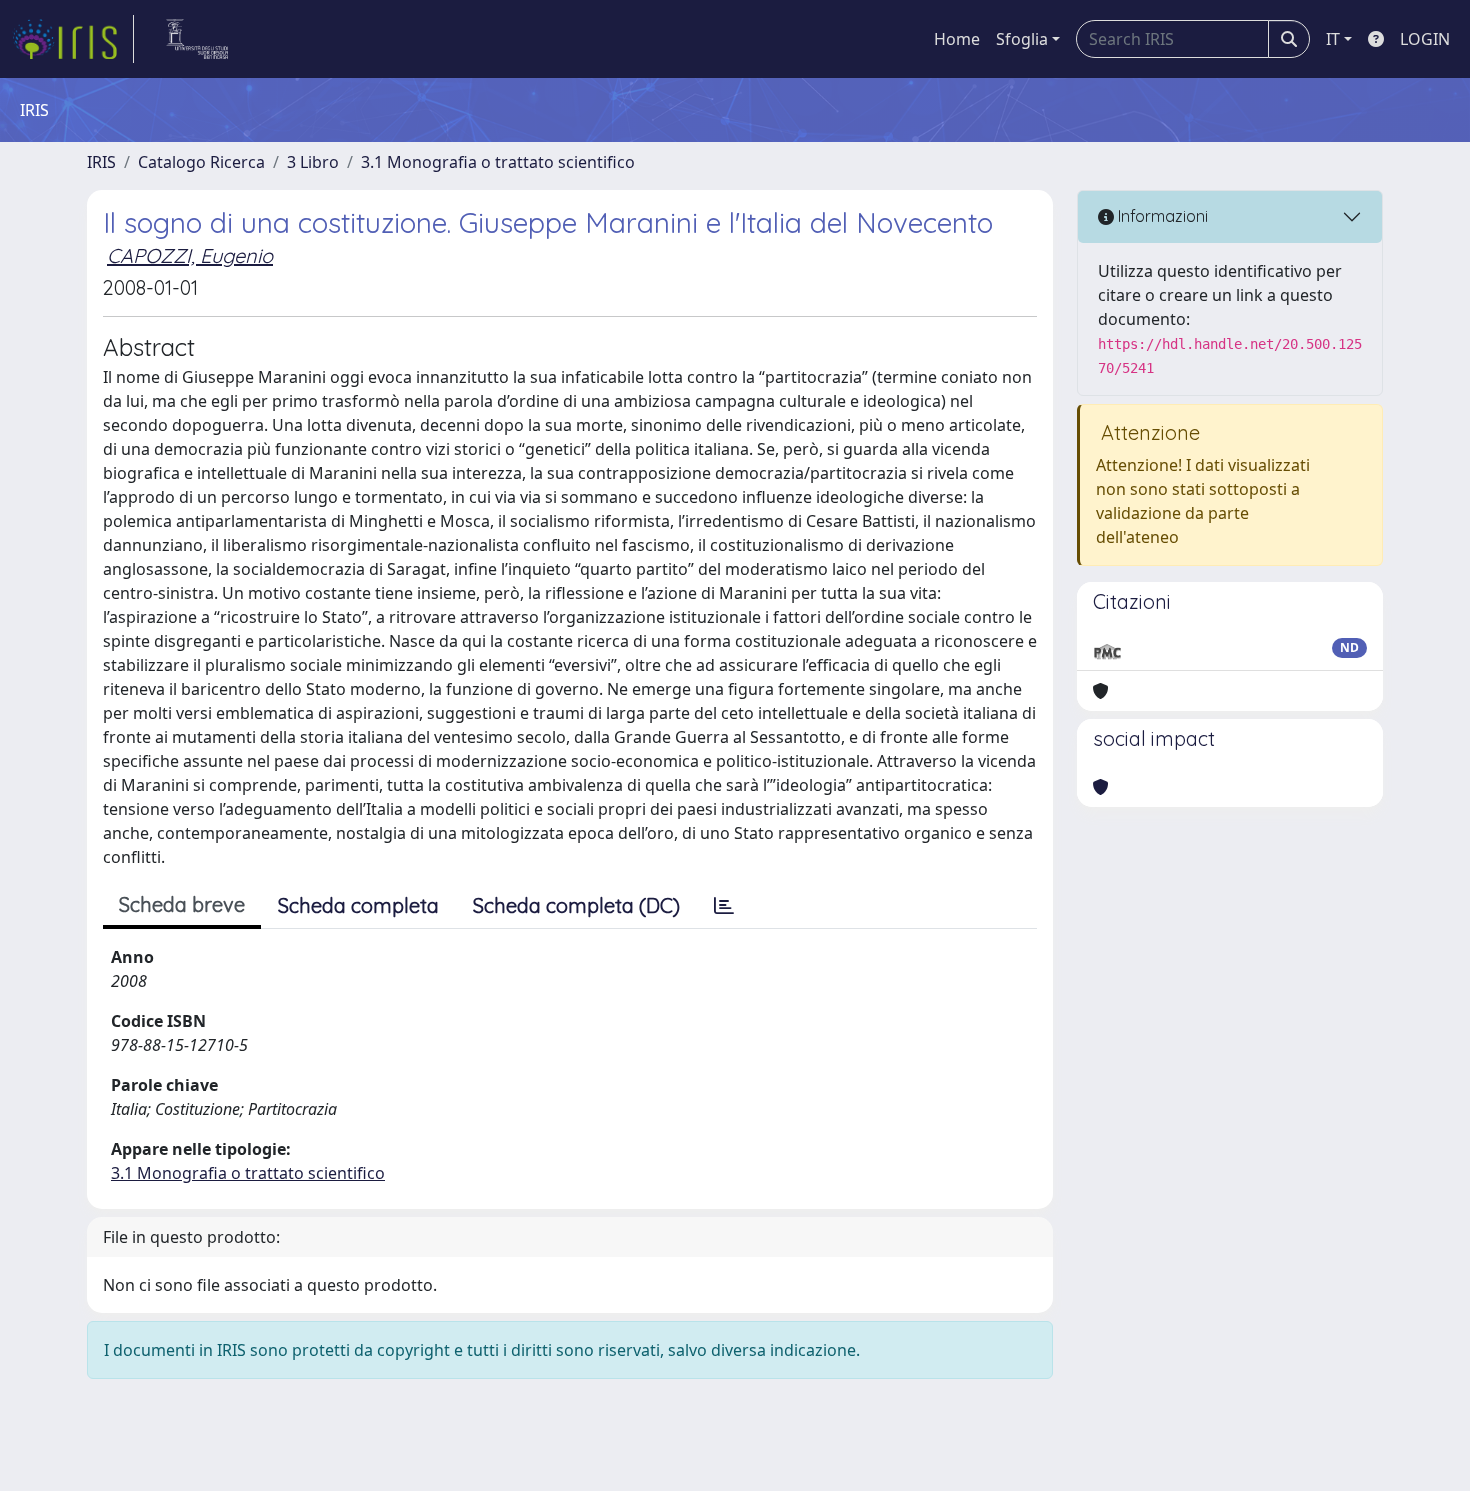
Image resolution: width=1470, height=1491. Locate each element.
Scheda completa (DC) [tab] (576, 905)
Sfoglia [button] (1022, 39)
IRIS (101, 162)
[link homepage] (73, 39)
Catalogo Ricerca (201, 162)
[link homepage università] (197, 39)
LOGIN (1425, 39)
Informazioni (1161, 216)
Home (957, 39)
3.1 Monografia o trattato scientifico (498, 162)
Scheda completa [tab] (358, 905)
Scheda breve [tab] (182, 904)
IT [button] (1333, 39)
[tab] (724, 906)
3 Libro (313, 162)
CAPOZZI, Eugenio (190, 255)
